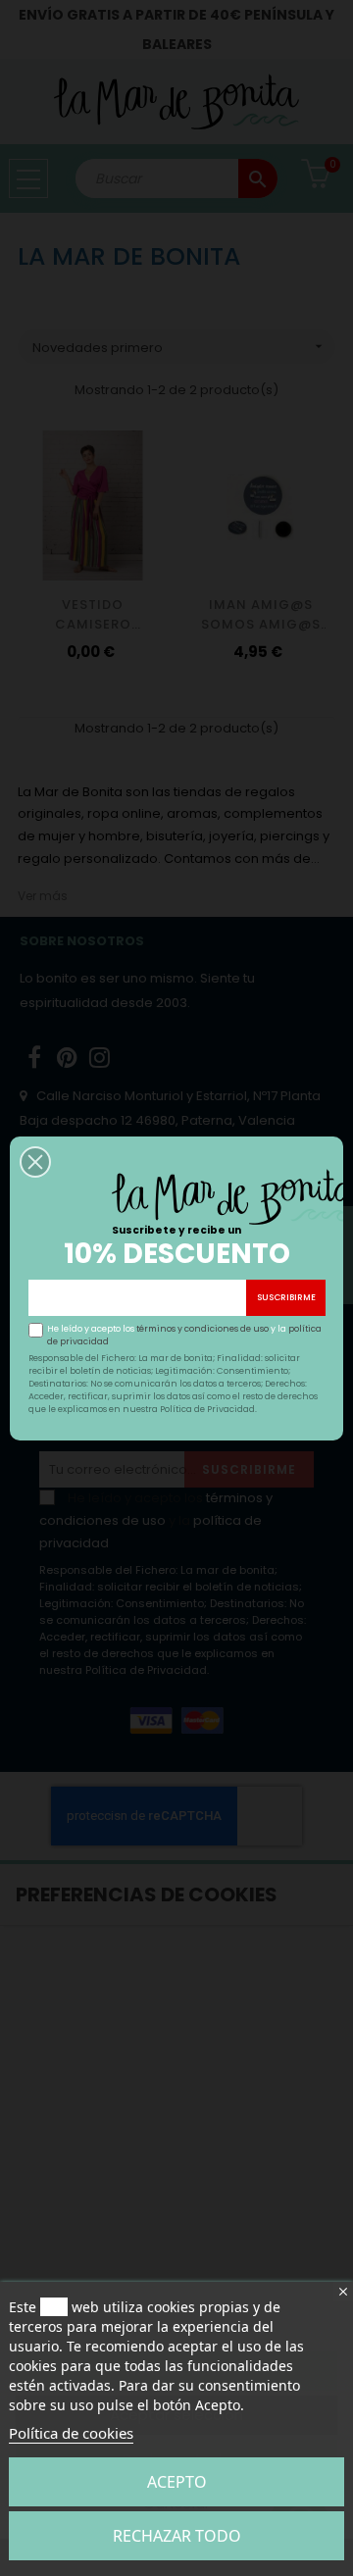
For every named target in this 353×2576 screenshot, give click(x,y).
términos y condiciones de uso (202, 1329)
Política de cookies (71, 2433)
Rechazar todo (177, 2536)
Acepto (177, 2482)
